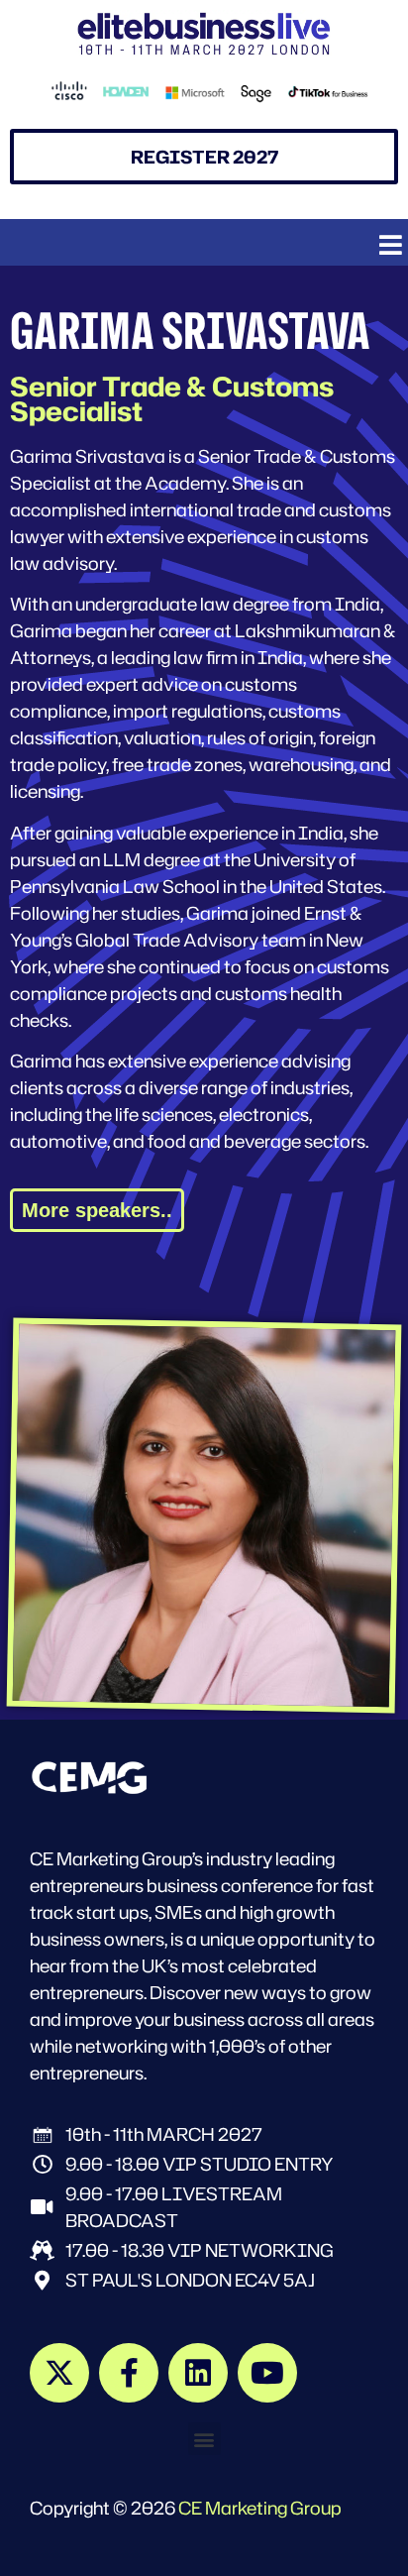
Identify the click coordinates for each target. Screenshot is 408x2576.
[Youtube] (267, 2373)
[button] (391, 245)
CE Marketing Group (260, 2508)
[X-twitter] (59, 2373)
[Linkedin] (198, 2373)
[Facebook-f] (129, 2373)
